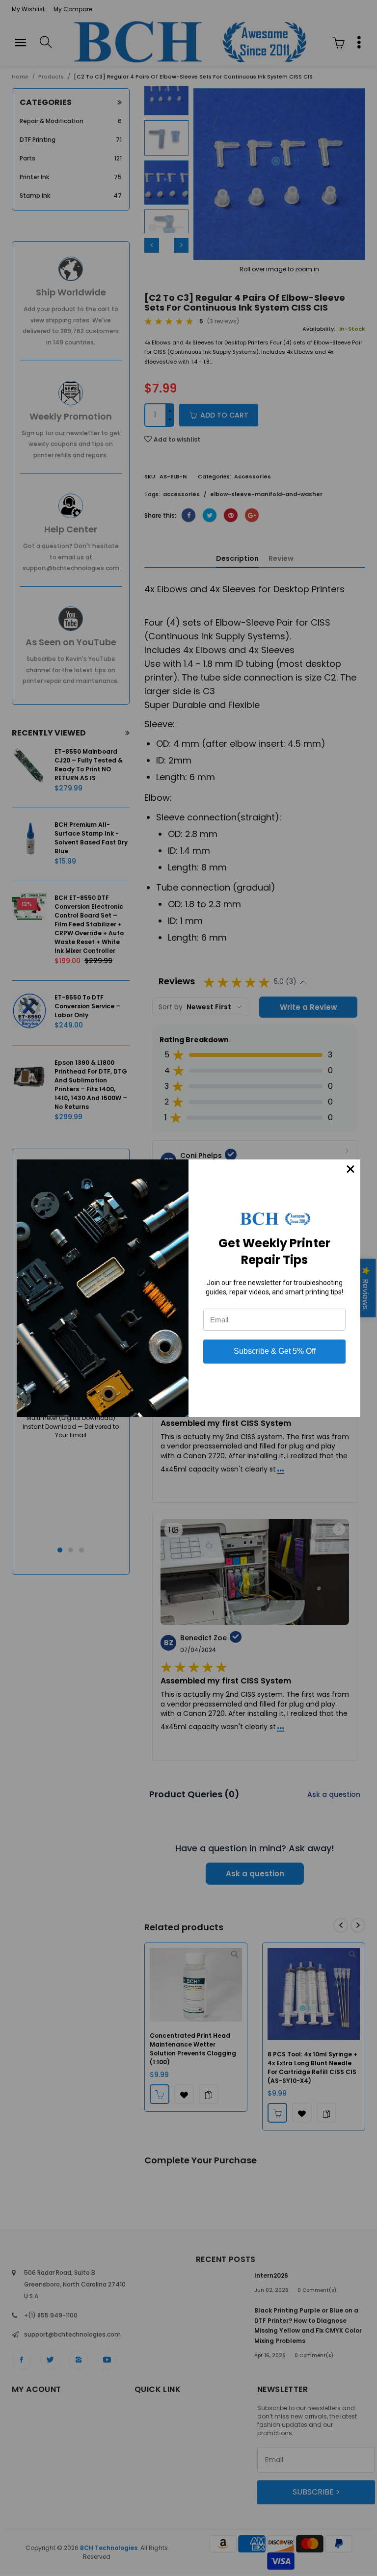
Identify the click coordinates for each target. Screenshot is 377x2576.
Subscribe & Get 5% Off (275, 1351)
